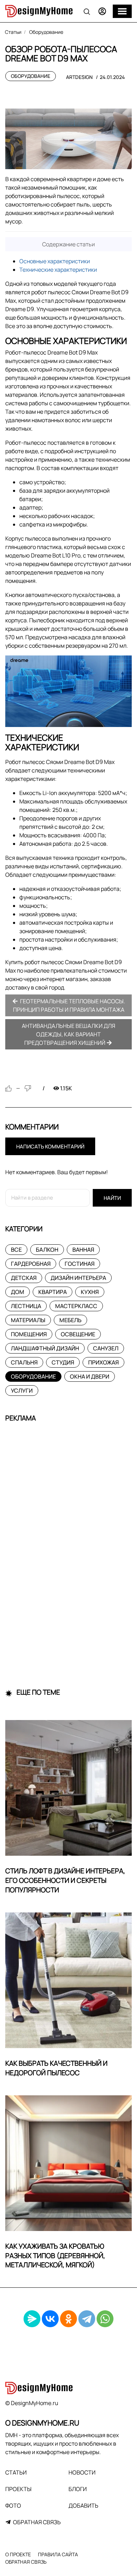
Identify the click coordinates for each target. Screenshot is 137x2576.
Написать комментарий (50, 1147)
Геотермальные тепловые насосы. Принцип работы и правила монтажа (69, 1005)
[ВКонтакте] (50, 2319)
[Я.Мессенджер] (32, 2319)
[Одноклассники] (68, 2319)
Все (16, 1250)
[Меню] (122, 11)
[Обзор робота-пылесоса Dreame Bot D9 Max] (68, 139)
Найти (112, 1198)
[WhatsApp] (105, 2319)
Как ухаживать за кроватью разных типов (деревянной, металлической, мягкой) (55, 2256)
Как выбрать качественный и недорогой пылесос (56, 2068)
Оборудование (31, 76)
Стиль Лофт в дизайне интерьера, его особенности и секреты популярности (65, 1880)
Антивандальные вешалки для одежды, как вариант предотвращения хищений (68, 1034)
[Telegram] (87, 2319)
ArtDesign (79, 77)
